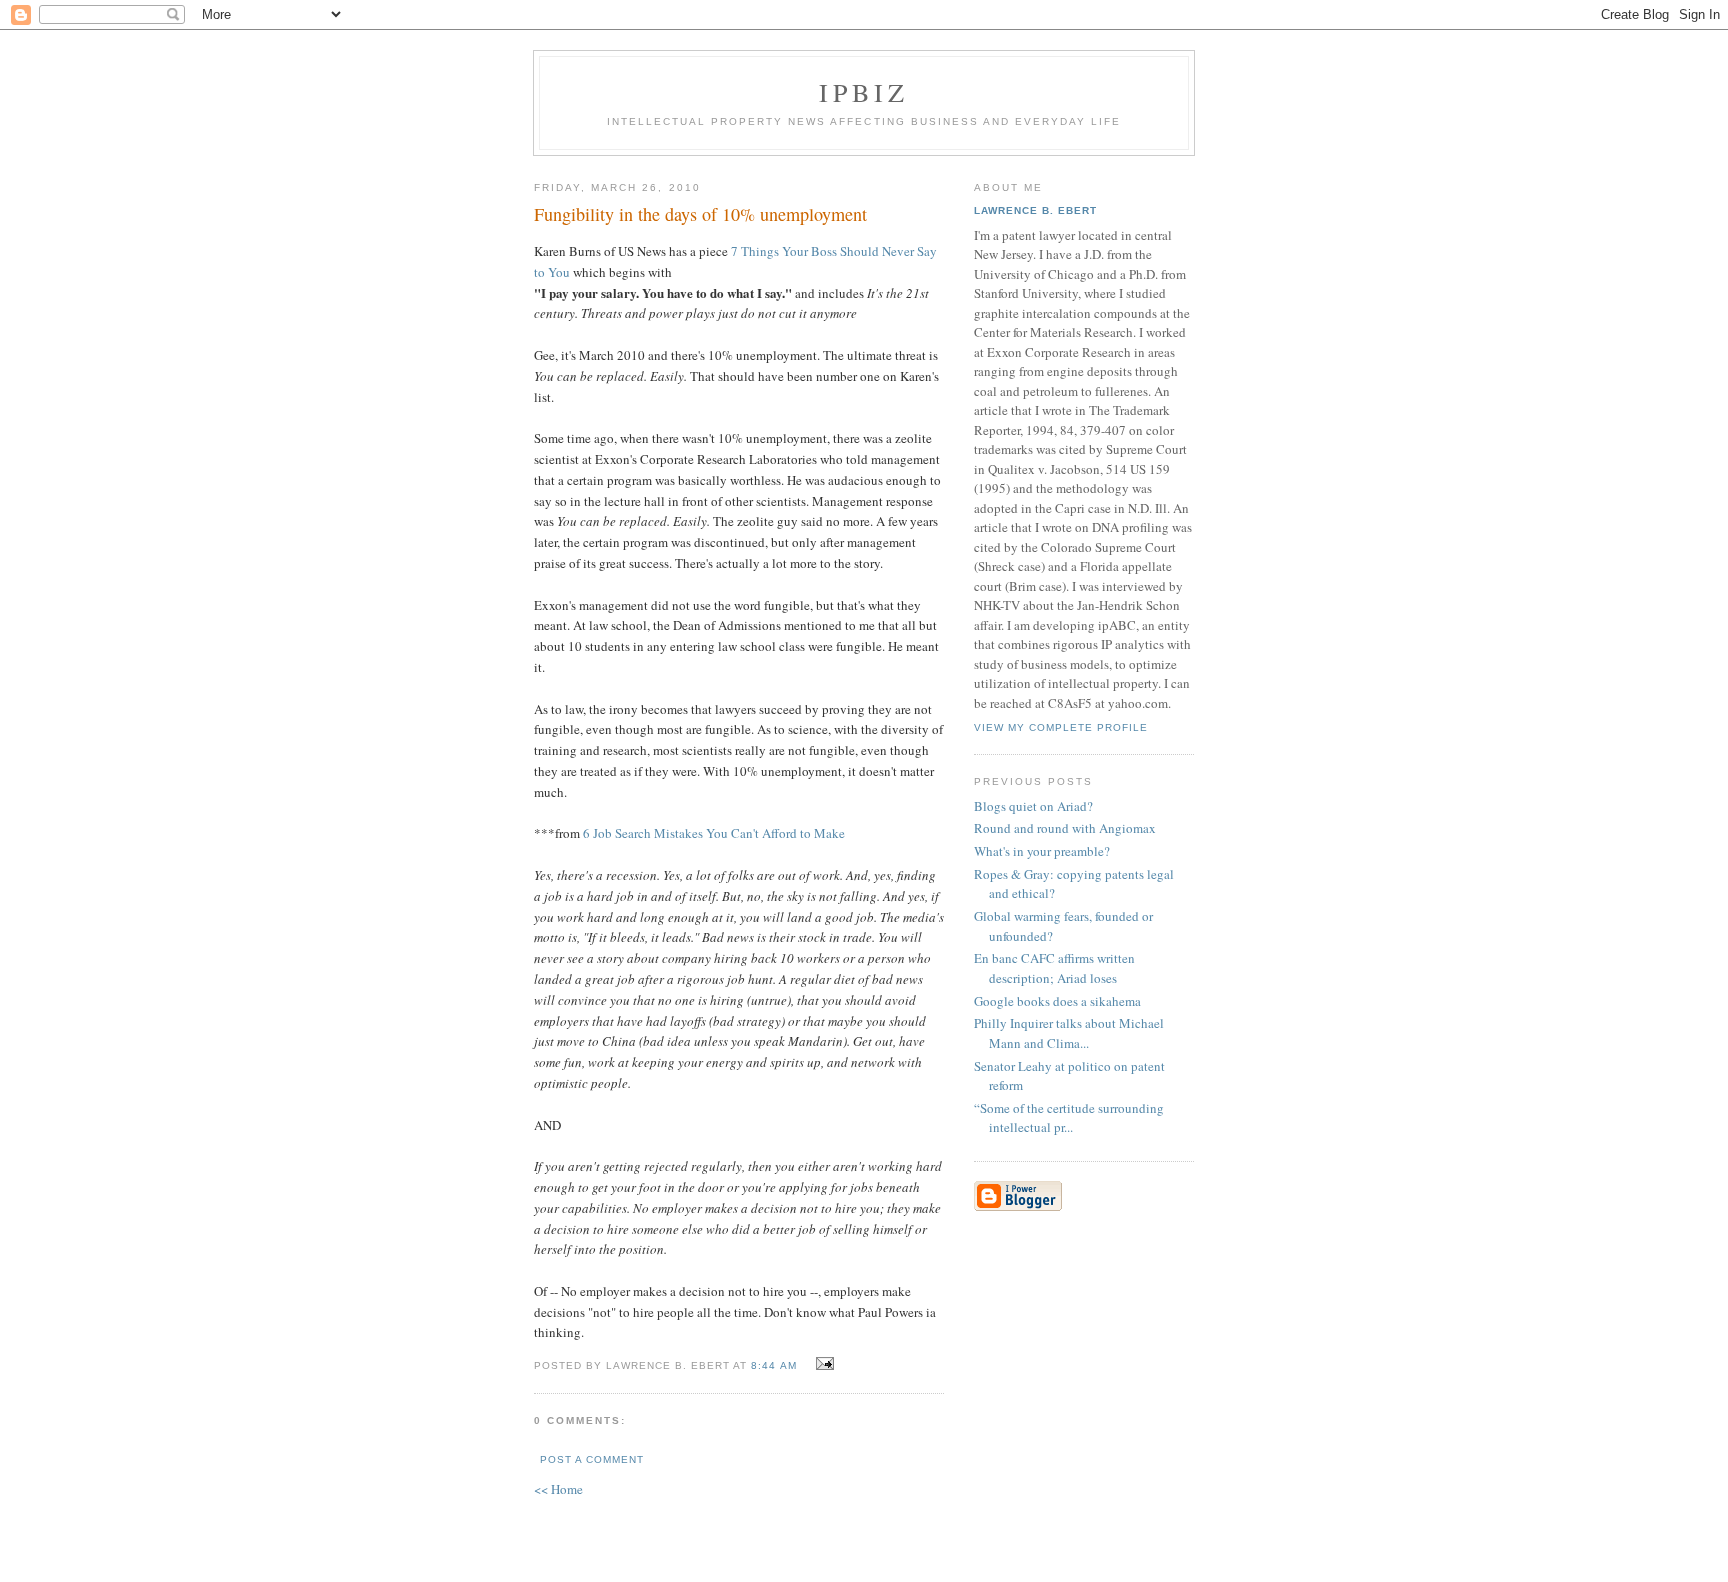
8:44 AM (773, 1365)
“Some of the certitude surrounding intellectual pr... (1069, 1118)
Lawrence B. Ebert (1035, 210)
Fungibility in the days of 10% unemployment (700, 214)
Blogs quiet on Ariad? (1033, 806)
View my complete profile (1061, 727)
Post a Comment (592, 1459)
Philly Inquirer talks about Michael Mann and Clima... (1069, 1033)
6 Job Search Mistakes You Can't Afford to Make (714, 833)
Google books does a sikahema (1057, 1001)
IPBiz (864, 92)
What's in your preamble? (1042, 851)
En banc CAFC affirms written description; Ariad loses (1054, 968)
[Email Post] (822, 1364)
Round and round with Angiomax (1065, 828)
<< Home (558, 1489)
